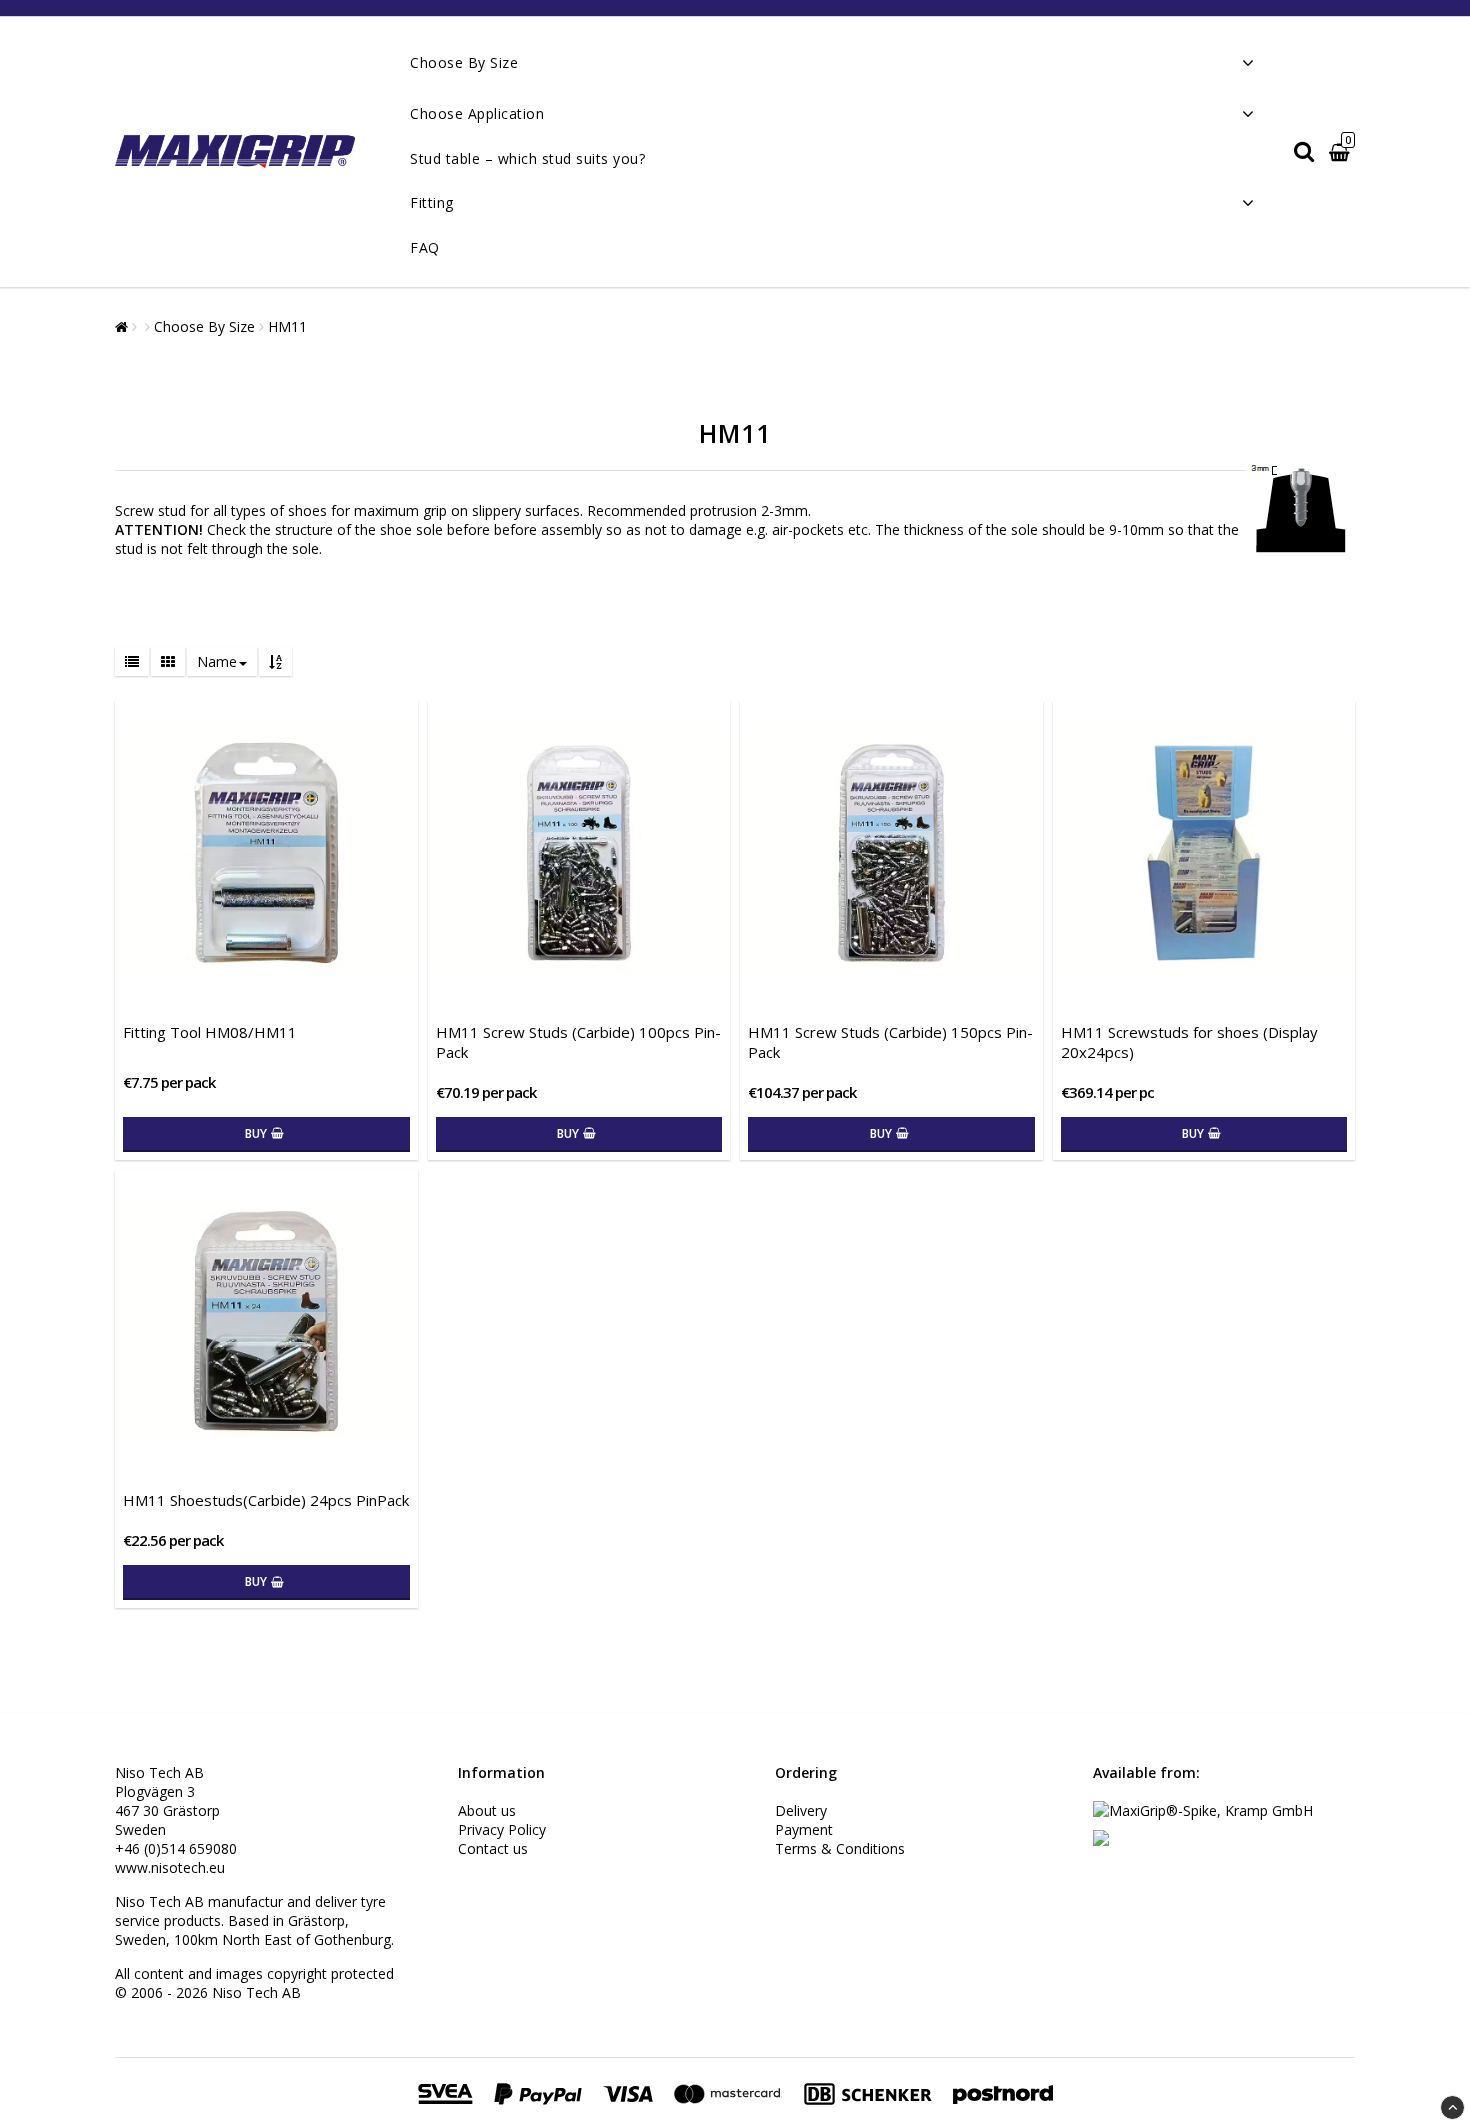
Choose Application (477, 113)
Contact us (493, 1848)
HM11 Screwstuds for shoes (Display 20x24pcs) (1189, 1042)
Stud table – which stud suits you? (527, 158)
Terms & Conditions (840, 1848)
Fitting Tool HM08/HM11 (210, 1032)
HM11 (287, 326)
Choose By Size (464, 62)
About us (487, 1810)
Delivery (801, 1810)
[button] (1342, 152)
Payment (804, 1829)
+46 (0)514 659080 (176, 1848)
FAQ (425, 247)
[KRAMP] (1101, 1840)
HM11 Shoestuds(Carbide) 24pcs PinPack (266, 1500)
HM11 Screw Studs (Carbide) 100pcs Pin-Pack (578, 1042)
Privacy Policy (502, 1829)
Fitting (432, 202)
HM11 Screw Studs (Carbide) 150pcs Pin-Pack (890, 1042)
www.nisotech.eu (170, 1867)
